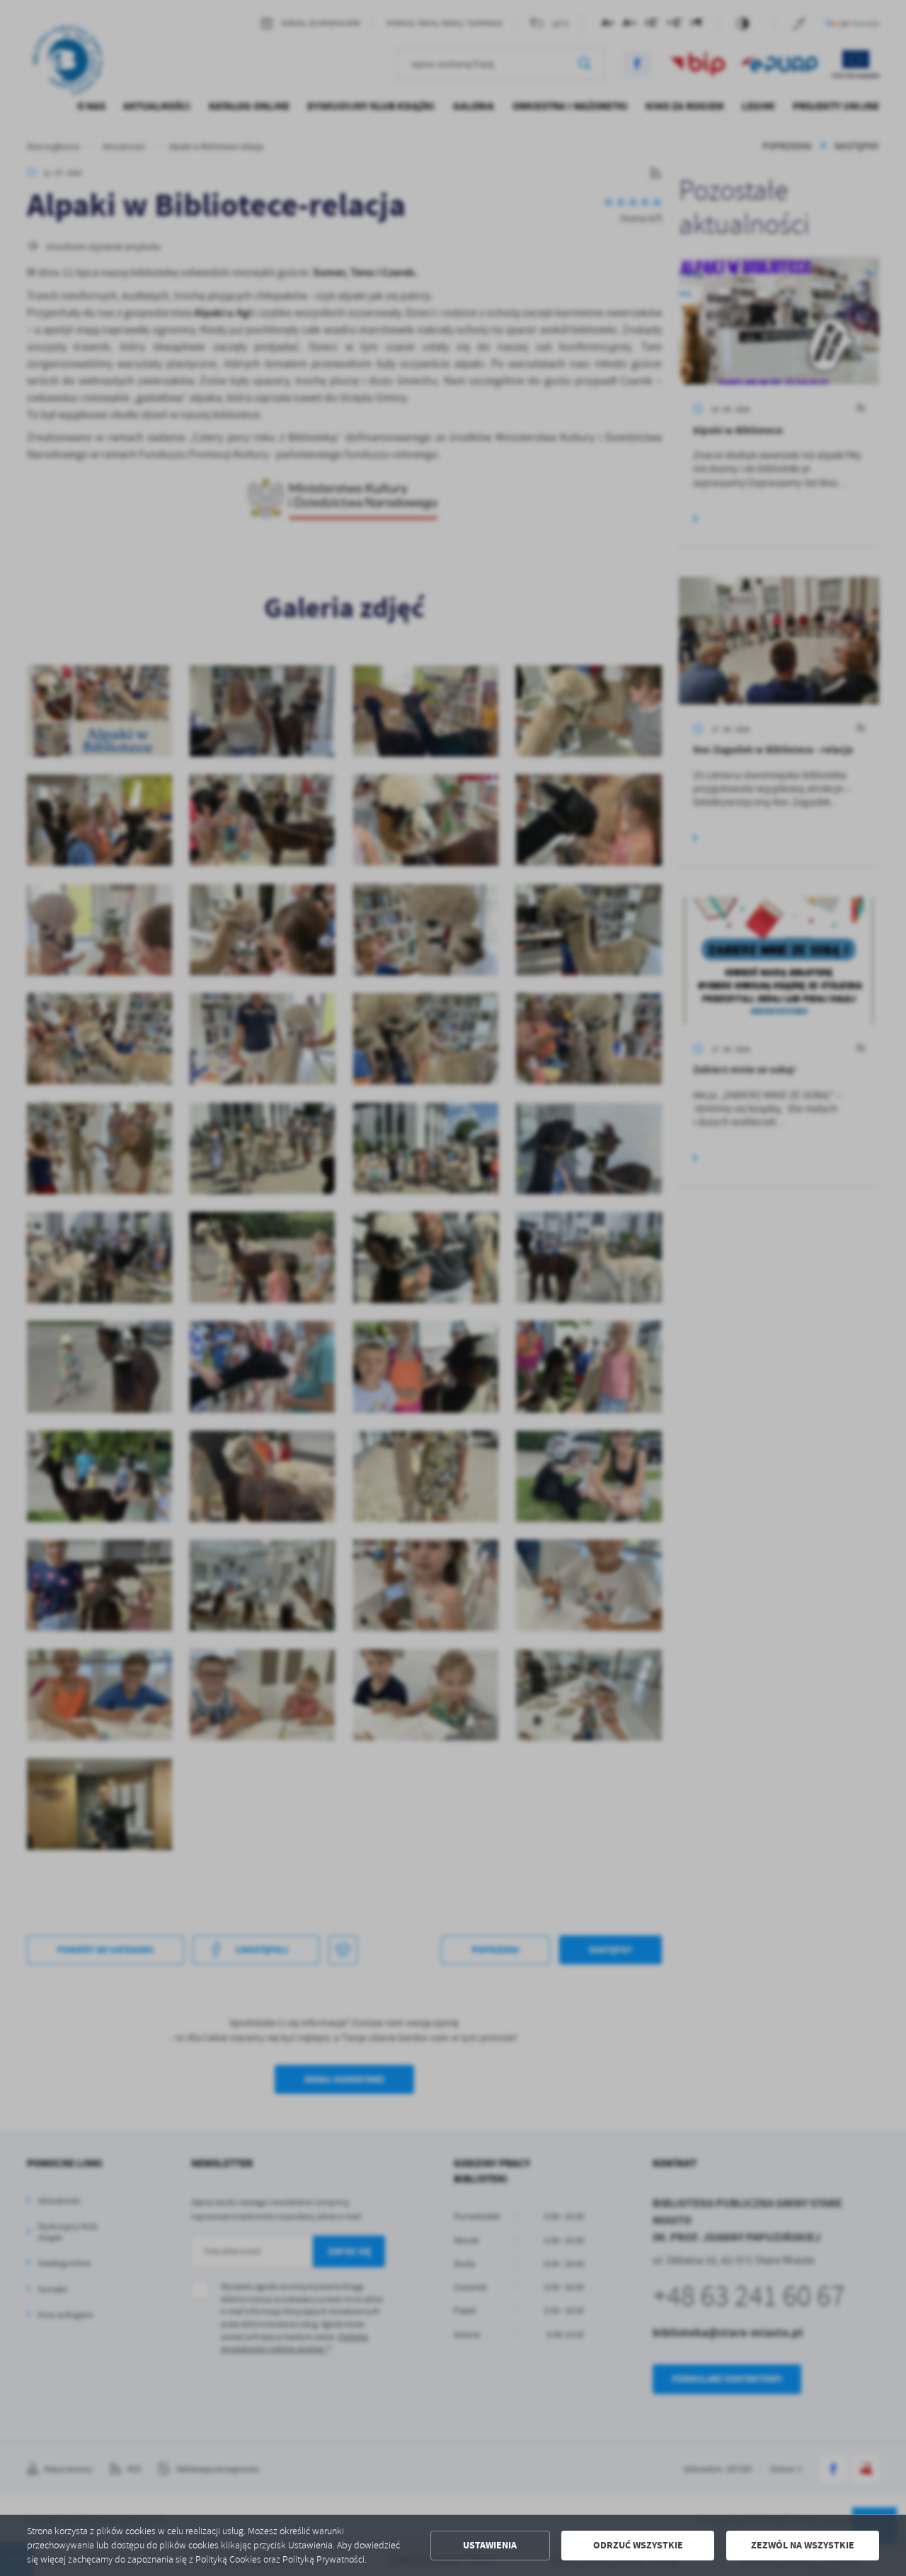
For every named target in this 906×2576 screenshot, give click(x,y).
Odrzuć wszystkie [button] (638, 2545)
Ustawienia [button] (490, 2545)
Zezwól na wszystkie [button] (803, 2545)
